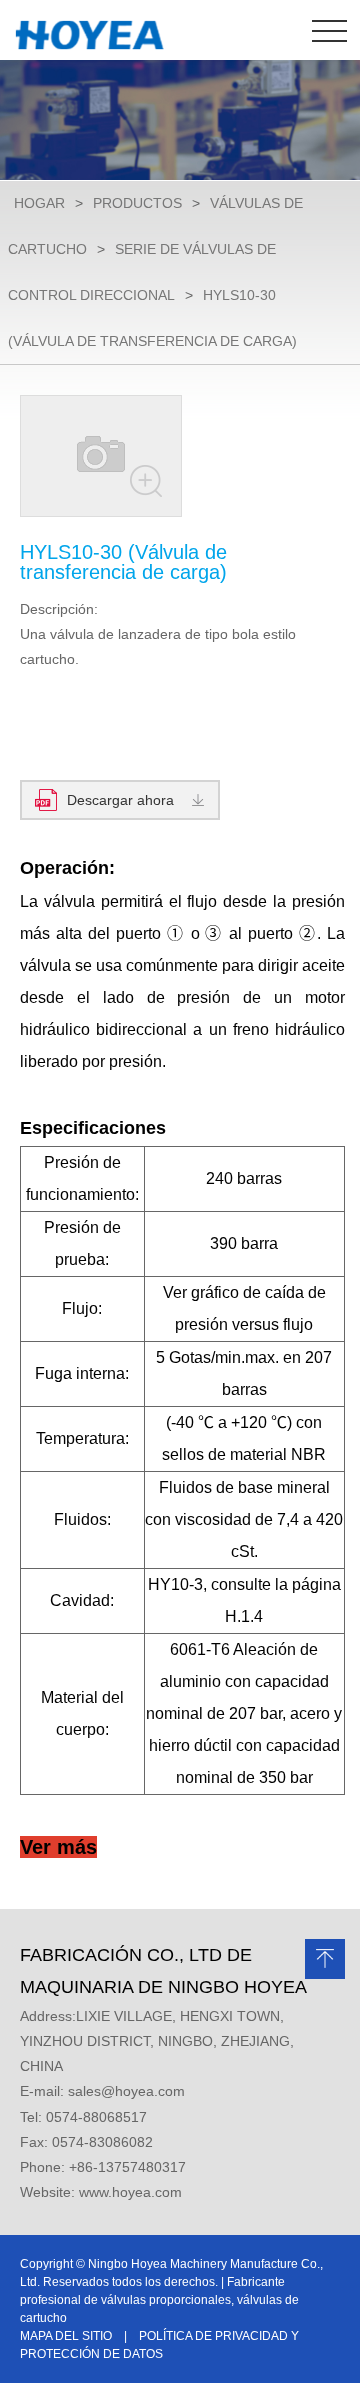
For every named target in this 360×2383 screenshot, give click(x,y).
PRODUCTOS (137, 203)
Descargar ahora (120, 800)
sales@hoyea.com (126, 2091)
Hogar (39, 203)
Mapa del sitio (66, 2336)
